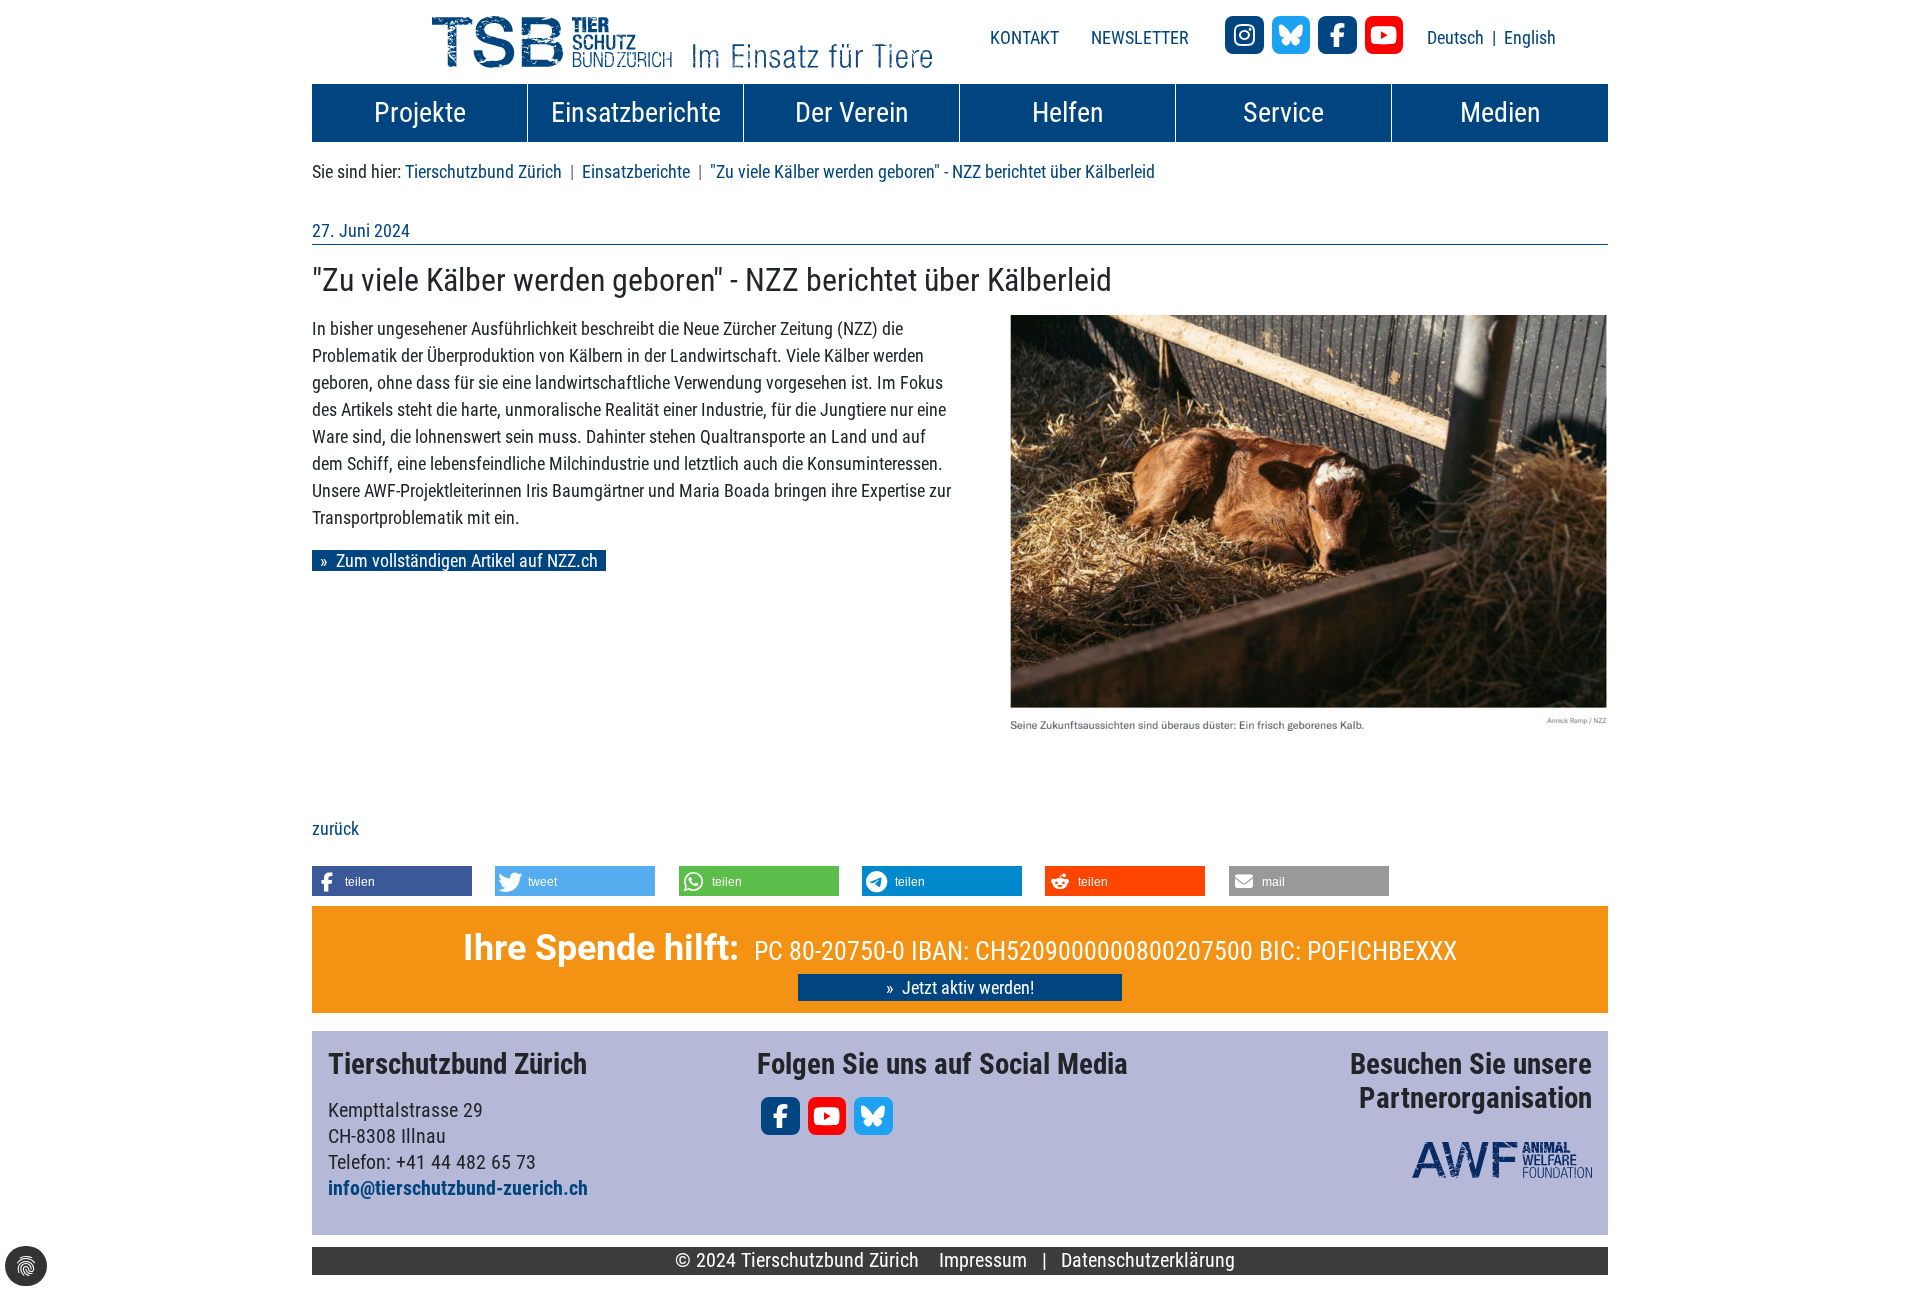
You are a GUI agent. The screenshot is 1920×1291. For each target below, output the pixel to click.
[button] (392, 881)
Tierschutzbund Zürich (483, 171)
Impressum (983, 1260)
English (1530, 37)
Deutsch (1457, 37)
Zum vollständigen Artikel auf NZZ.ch (467, 560)
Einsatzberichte (636, 171)
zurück (335, 828)
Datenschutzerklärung (1148, 1260)
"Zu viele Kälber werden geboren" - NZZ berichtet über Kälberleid (932, 171)
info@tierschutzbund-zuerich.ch (458, 1188)
